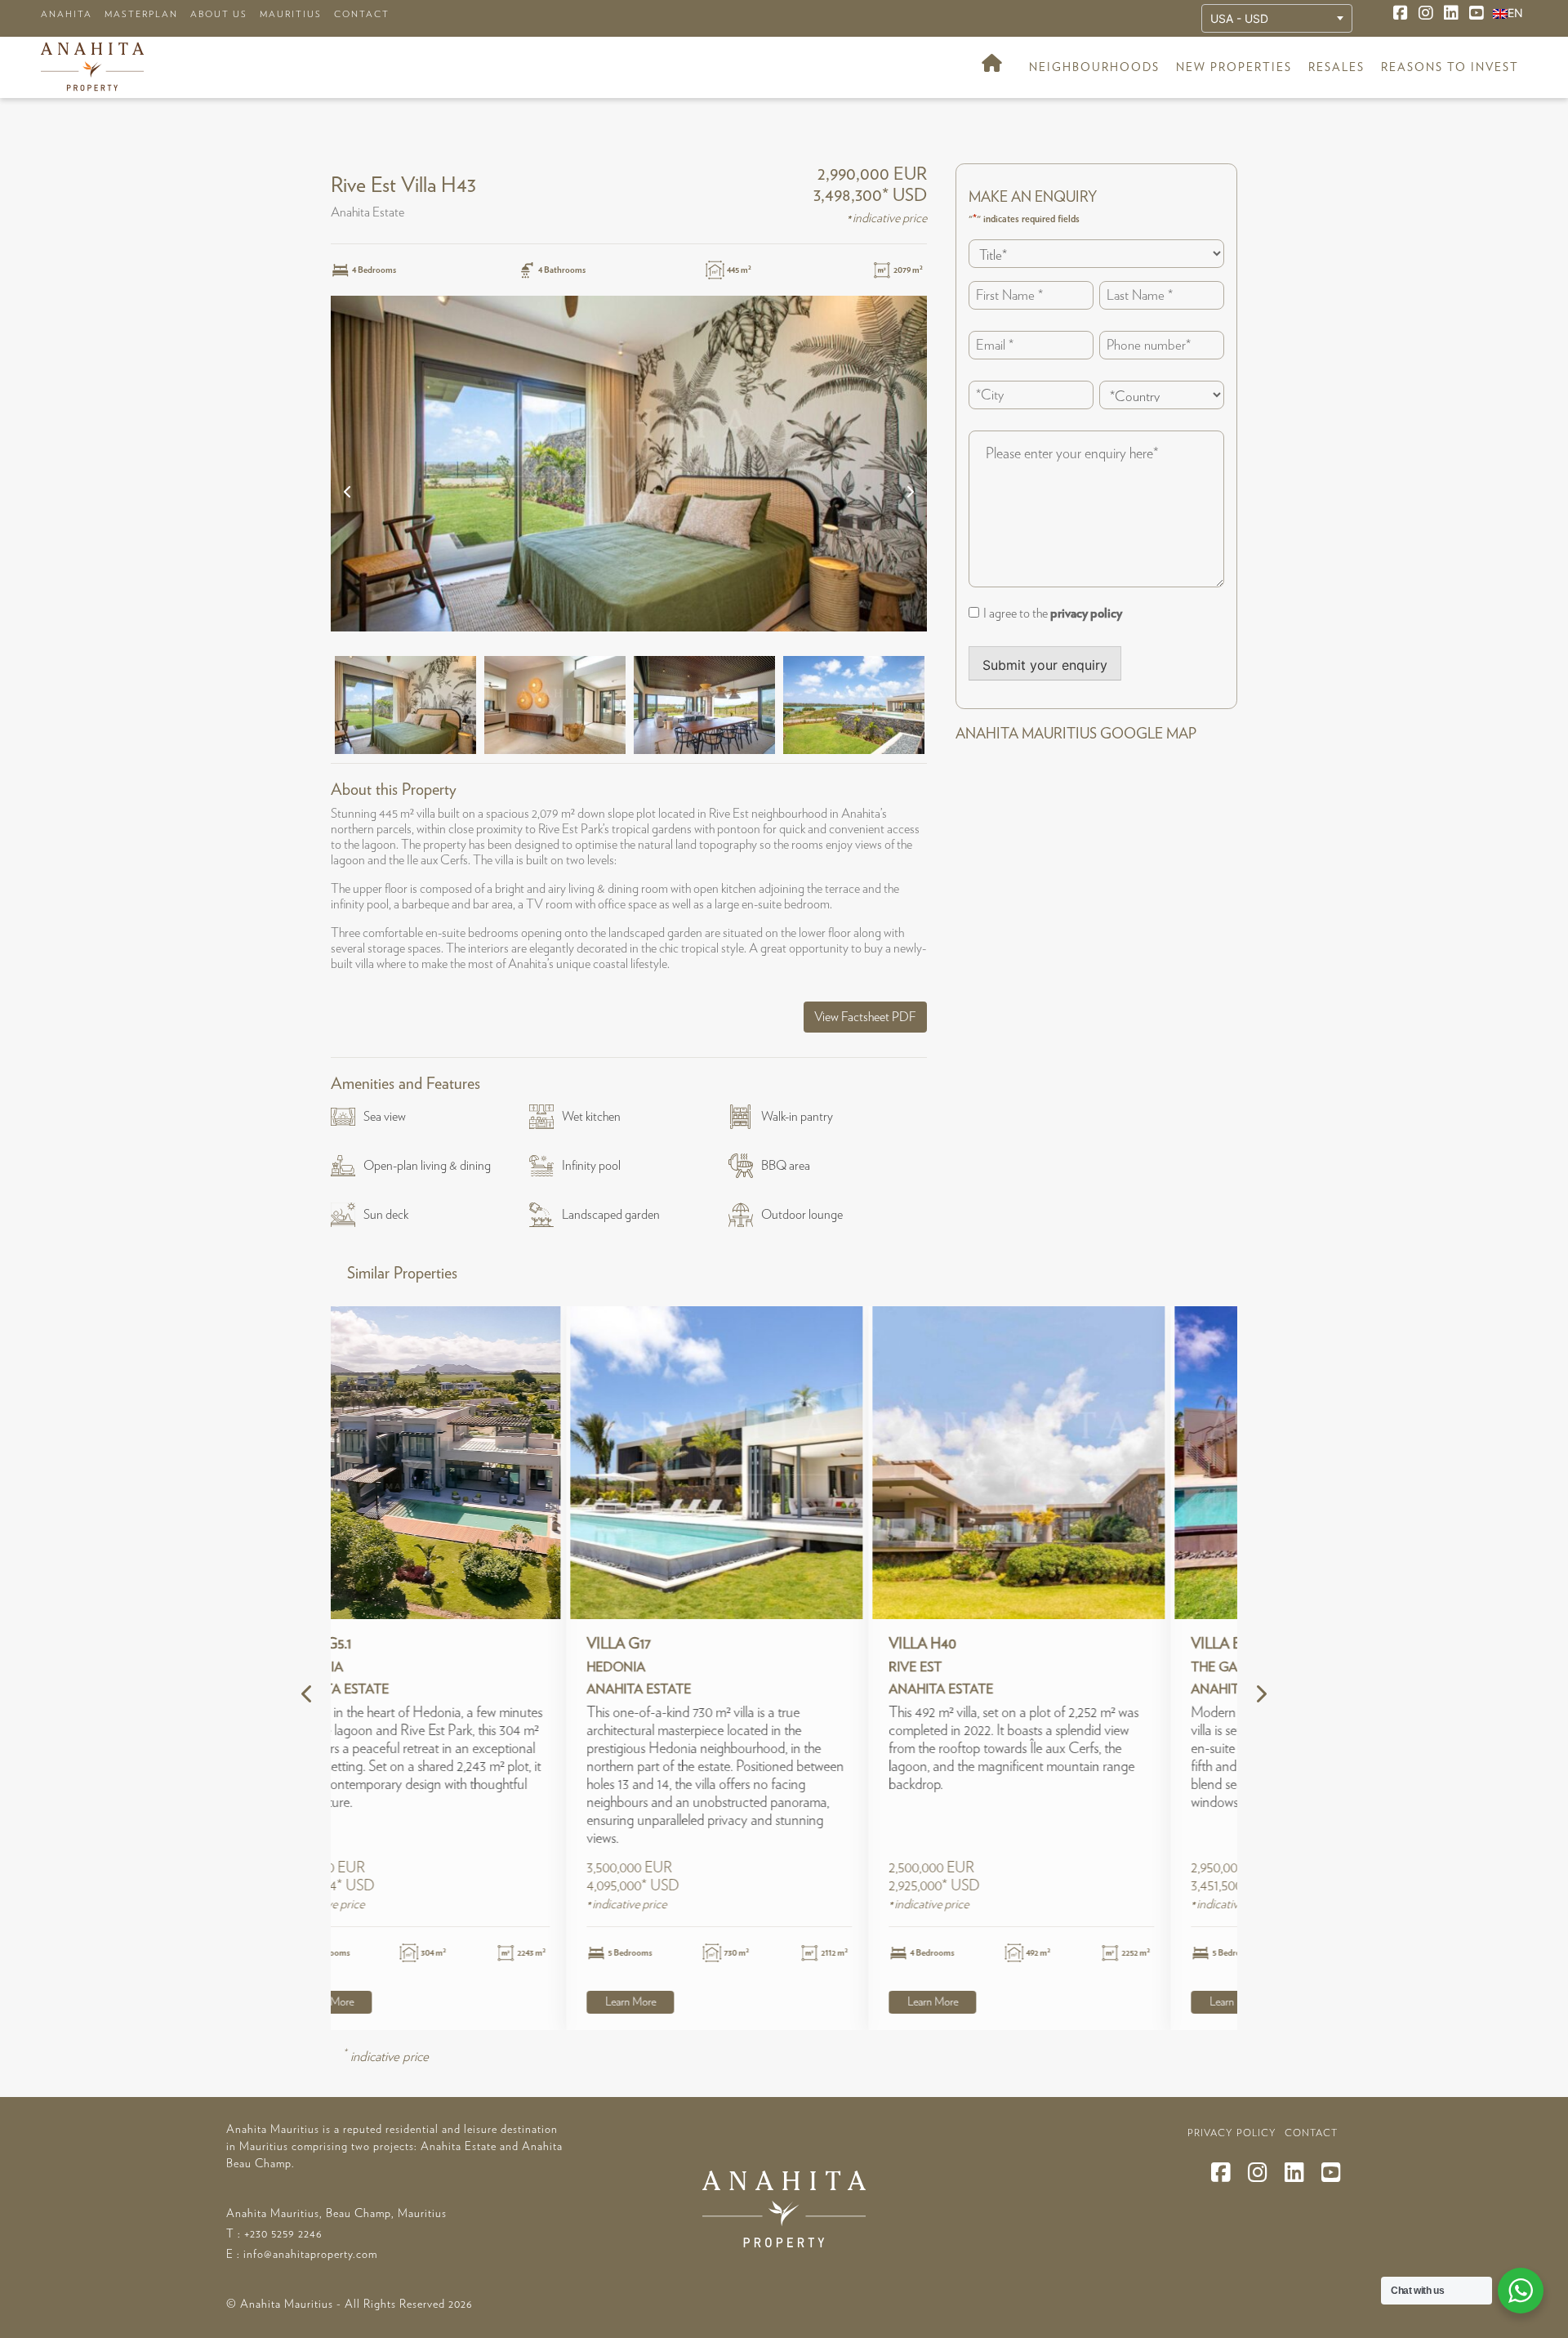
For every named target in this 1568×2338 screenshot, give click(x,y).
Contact (362, 14)
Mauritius (291, 14)
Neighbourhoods (1094, 68)
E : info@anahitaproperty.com (302, 2255)
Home (992, 68)
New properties (1234, 68)
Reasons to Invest (1450, 68)
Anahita (67, 14)
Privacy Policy (1232, 2133)
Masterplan (141, 14)
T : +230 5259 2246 (274, 2234)
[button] (348, 490)
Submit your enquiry (1045, 665)
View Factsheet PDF (865, 1017)
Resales (1336, 68)
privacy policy (1086, 614)
